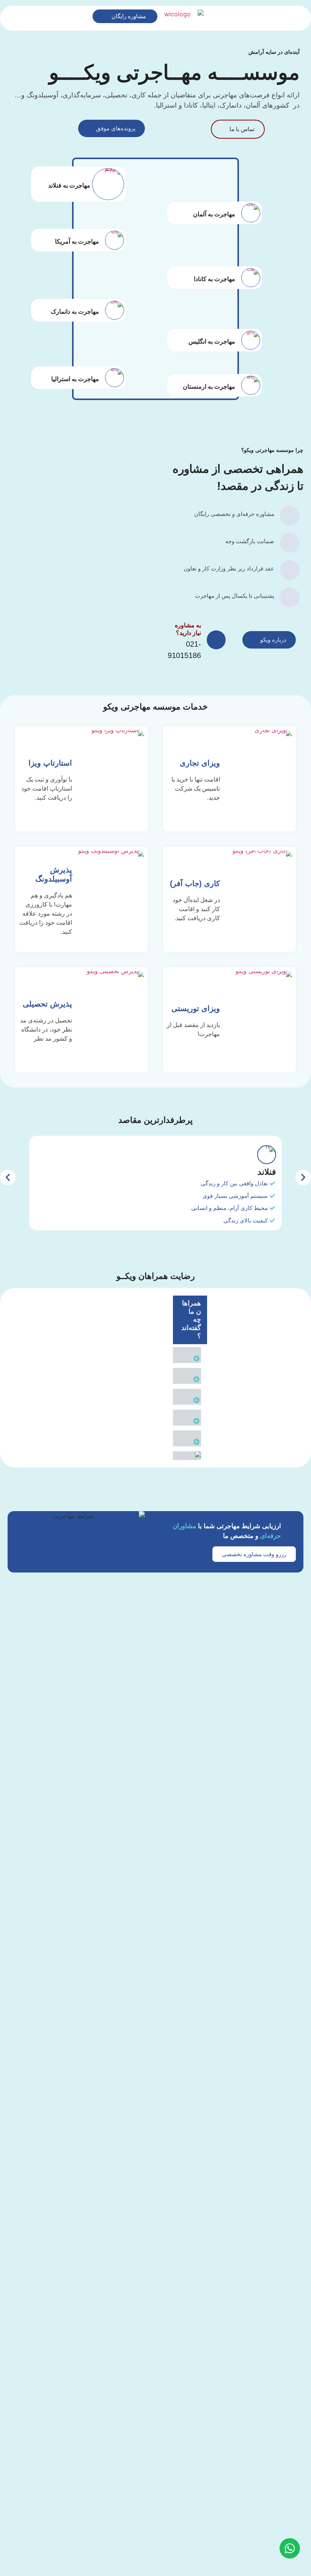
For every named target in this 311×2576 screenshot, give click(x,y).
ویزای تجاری (200, 763)
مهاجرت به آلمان (214, 214)
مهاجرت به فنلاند (69, 186)
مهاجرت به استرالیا (75, 379)
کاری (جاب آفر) (195, 883)
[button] (8, 1177)
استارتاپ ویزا (50, 763)
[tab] (190, 1355)
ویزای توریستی (196, 1008)
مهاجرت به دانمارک (75, 312)
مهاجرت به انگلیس (212, 342)
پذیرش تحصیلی (47, 1004)
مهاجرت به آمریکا (77, 242)
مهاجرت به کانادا (214, 279)
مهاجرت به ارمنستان (209, 387)
